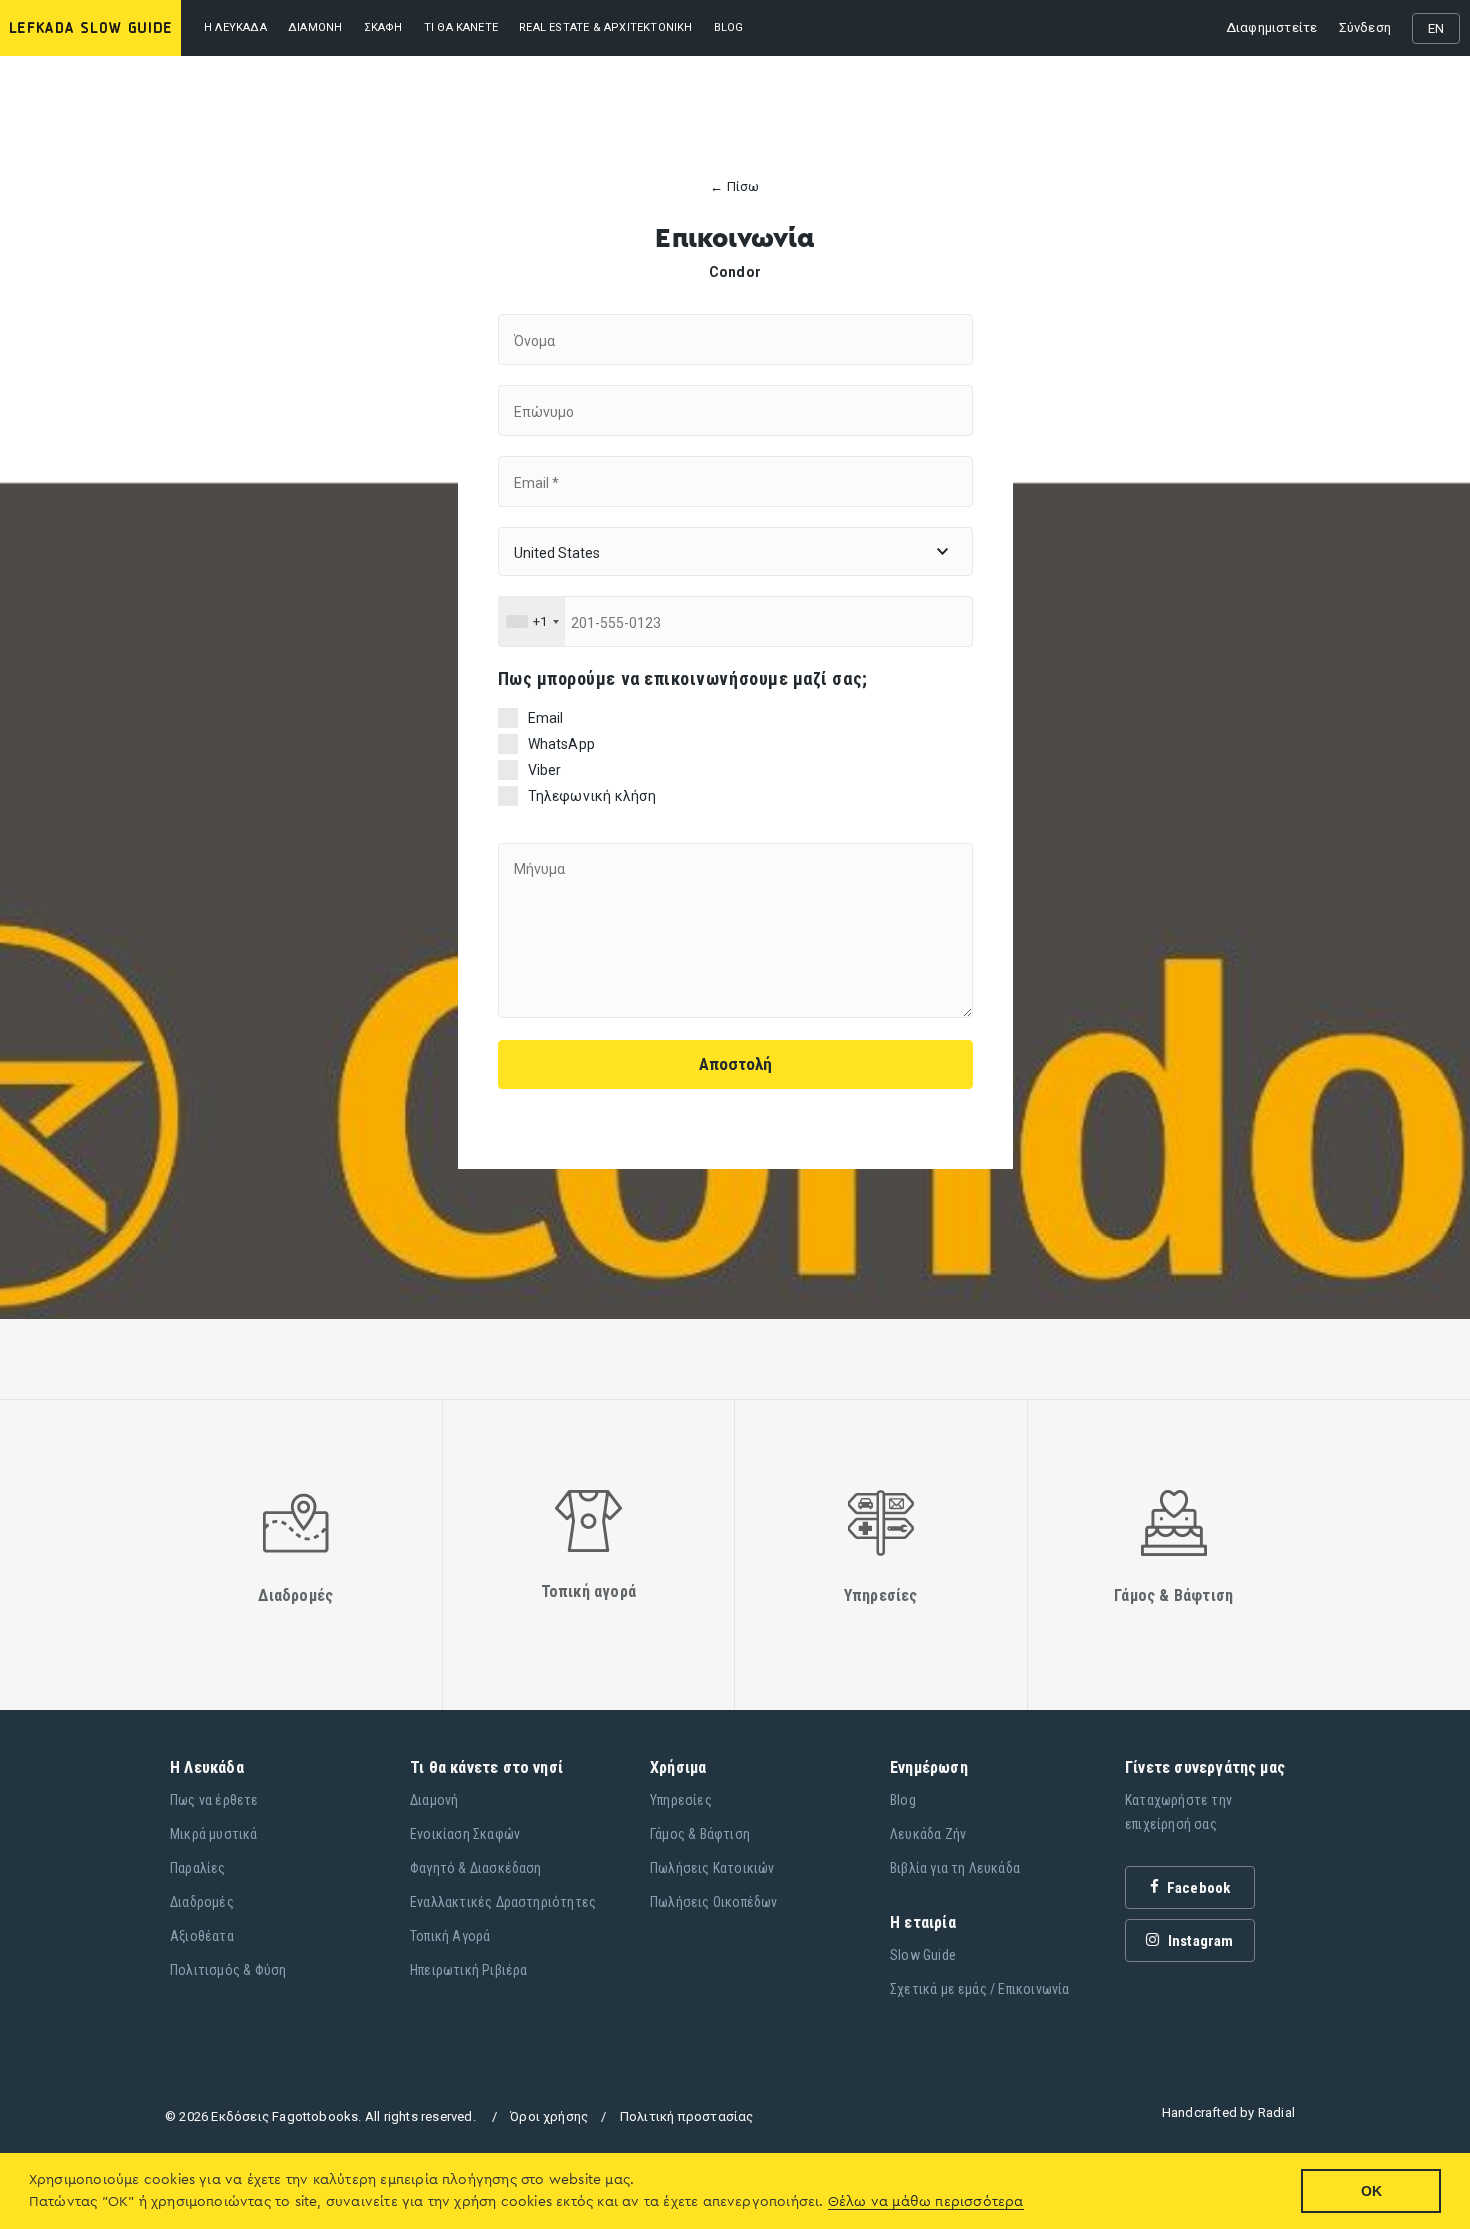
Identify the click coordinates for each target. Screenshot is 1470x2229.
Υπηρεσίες (681, 1800)
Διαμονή (315, 27)
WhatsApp (562, 744)
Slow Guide (923, 1955)
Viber (545, 770)
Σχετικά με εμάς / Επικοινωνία (980, 1989)
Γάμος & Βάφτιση (700, 1834)
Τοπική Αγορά (450, 1936)
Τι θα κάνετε (461, 27)
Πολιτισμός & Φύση (228, 1970)
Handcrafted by (1228, 2112)
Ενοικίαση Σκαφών (465, 1834)
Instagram (1199, 1941)
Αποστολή (735, 1064)
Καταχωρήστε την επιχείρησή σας (1178, 1812)
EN (1436, 28)
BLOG (729, 27)
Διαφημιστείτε (1272, 27)
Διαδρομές (202, 1902)
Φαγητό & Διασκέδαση (476, 1868)
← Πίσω (734, 187)
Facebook (1197, 1888)
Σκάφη (383, 27)
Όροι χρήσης (549, 2116)
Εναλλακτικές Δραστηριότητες (503, 1902)
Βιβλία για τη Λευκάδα (955, 1868)
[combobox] (532, 621)
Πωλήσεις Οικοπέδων (714, 1902)
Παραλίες (198, 1868)
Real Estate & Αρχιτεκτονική (605, 27)
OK (1371, 2191)
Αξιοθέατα (202, 1936)
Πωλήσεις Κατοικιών (712, 1868)
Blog (903, 1800)
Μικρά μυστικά (214, 1834)
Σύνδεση (1365, 27)
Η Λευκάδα (235, 27)
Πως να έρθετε (214, 1800)
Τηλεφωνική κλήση (592, 796)
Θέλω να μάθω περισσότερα (926, 2202)
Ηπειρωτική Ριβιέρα (469, 1970)
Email (546, 718)
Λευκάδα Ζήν (928, 1834)
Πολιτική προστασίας (687, 2116)
